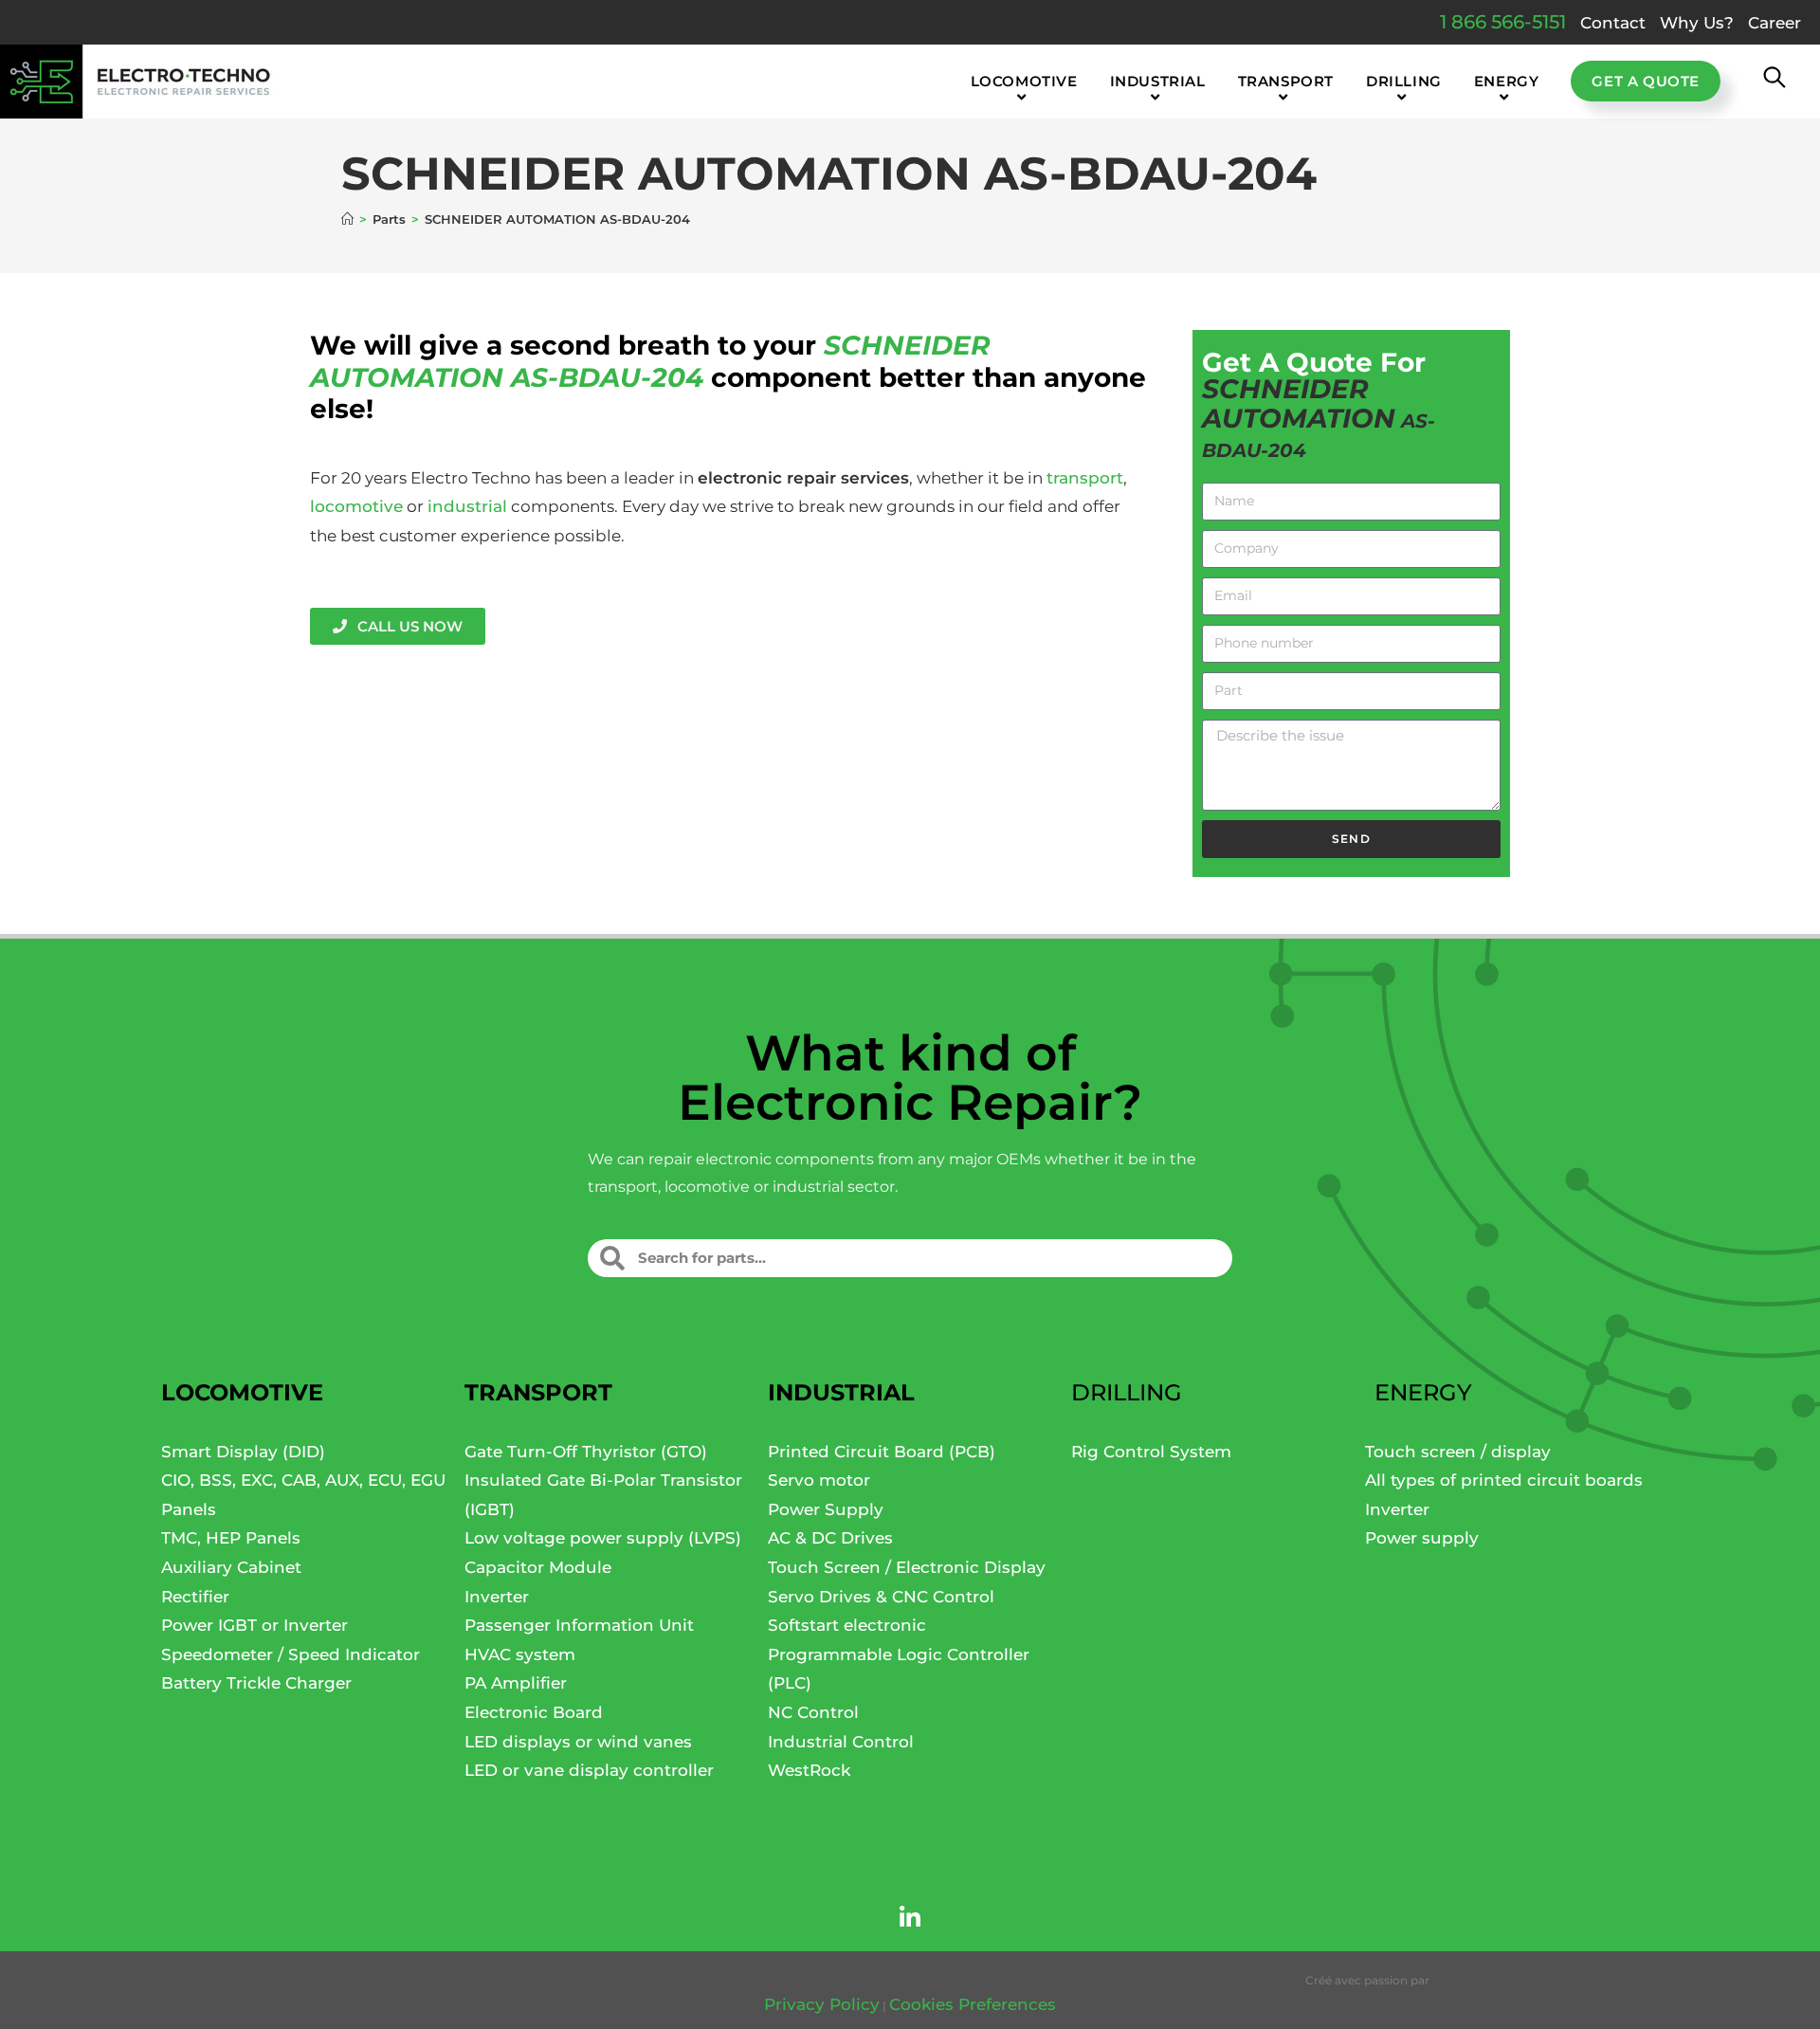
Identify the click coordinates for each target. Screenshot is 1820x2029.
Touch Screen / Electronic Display (907, 1567)
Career (1774, 23)
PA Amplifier (516, 1683)
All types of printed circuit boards (1504, 1480)
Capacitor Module (538, 1567)
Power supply (1422, 1538)
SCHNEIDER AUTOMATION (1299, 403)
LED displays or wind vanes (578, 1742)
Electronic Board (534, 1712)
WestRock (809, 1770)
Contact (1613, 23)
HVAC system (520, 1654)
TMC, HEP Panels (231, 1538)
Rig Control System (1151, 1452)
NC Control (813, 1712)
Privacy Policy (822, 2004)
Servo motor (819, 1480)
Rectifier (195, 1597)
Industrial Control (841, 1742)
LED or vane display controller (589, 1770)
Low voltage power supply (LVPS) (603, 1538)
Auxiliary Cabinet (231, 1567)
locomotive (356, 506)
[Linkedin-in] (910, 1918)
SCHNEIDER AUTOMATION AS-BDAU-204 (557, 219)
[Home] (347, 219)
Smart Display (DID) (243, 1452)
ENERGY (1423, 1392)
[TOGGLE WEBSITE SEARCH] (1774, 82)
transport (1085, 478)
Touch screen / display (1458, 1452)
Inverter (497, 1597)
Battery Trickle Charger (256, 1683)
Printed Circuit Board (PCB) (882, 1452)
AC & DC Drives (830, 1538)
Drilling (1127, 1392)
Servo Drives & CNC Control (881, 1597)
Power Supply (826, 1509)
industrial (467, 506)
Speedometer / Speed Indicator (291, 1654)
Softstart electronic (847, 1625)
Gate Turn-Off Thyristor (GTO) (586, 1452)
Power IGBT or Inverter (255, 1625)
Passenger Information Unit (579, 1625)
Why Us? (1697, 23)
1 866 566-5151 (1503, 22)
